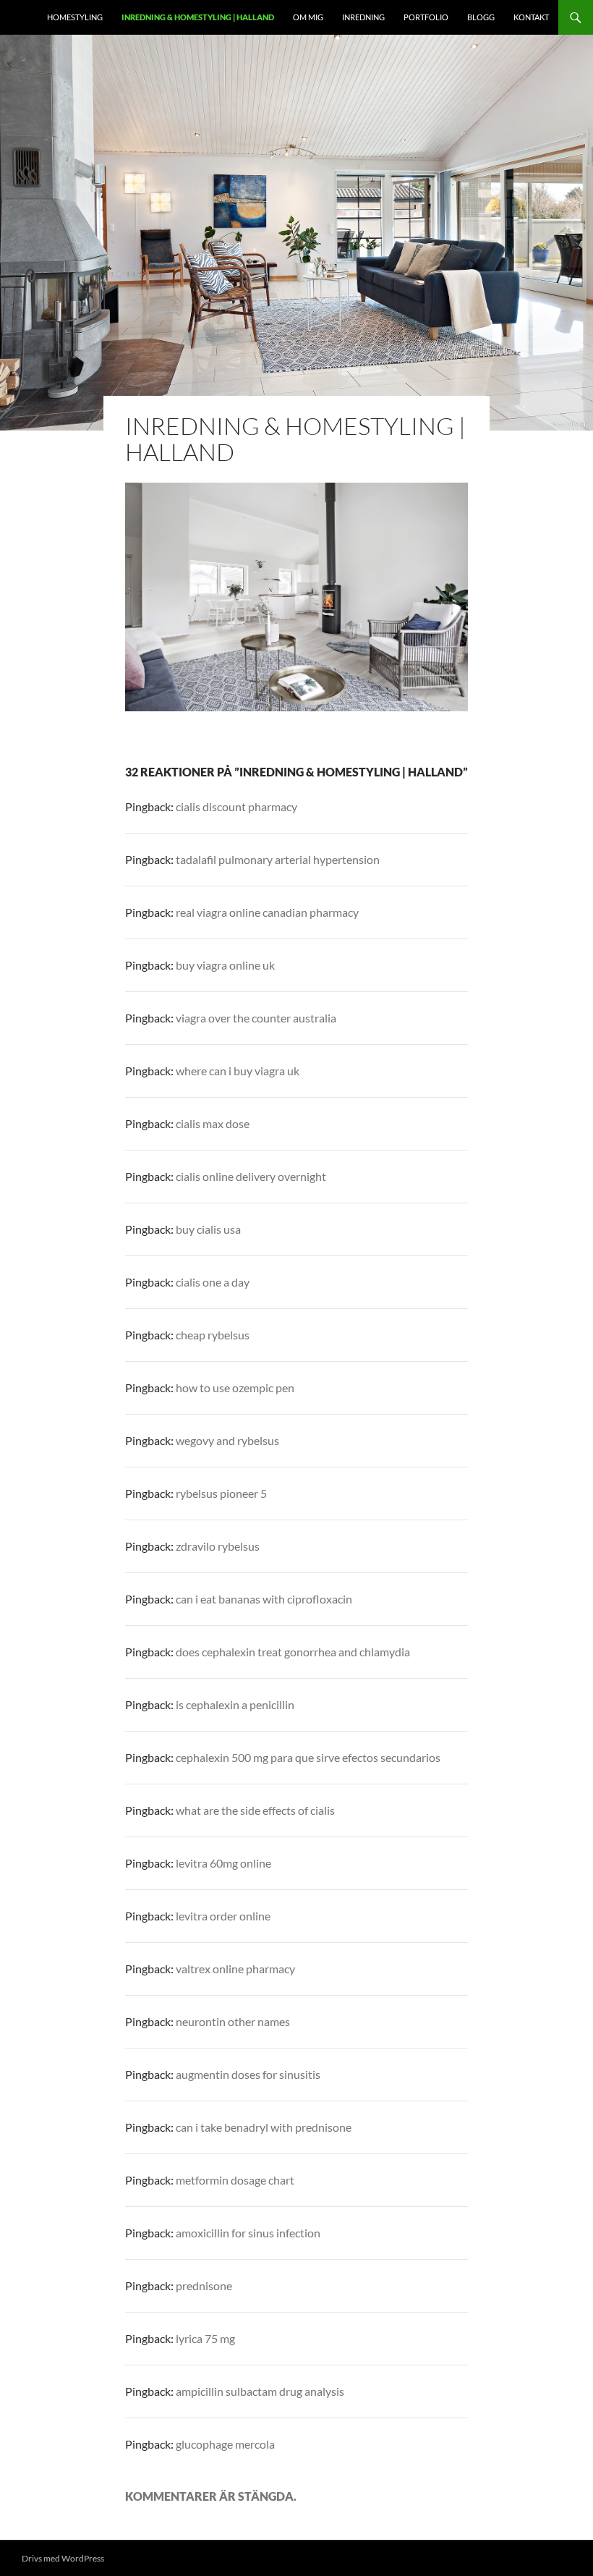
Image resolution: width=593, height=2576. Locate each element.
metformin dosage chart (235, 2180)
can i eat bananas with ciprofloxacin (264, 1599)
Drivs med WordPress (63, 2558)
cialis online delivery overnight (251, 1176)
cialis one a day (213, 1282)
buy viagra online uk (225, 965)
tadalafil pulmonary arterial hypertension (278, 859)
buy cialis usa (208, 1229)
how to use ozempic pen (235, 1387)
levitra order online (223, 1916)
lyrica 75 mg (205, 2338)
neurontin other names (233, 2021)
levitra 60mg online (223, 1863)
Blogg (481, 17)
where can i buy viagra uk (238, 1071)
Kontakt (531, 17)
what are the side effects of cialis (255, 1810)
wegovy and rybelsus (227, 1440)
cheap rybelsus (213, 1335)
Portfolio (426, 17)
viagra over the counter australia (256, 1018)
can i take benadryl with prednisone (264, 2127)
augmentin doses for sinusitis (248, 2074)
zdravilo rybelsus (218, 1546)
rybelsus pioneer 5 (221, 1493)
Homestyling (75, 17)
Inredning (363, 17)
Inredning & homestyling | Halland (198, 17)
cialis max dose (213, 1123)
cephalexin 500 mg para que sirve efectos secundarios (308, 1757)
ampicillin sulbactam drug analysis (260, 2391)
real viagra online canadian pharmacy (267, 912)
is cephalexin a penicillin (235, 1704)
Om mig (308, 17)
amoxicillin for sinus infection (248, 2233)
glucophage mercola (225, 2444)
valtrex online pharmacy (235, 1969)
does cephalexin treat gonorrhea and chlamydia (293, 1652)
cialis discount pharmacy (236, 806)
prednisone (204, 2285)
